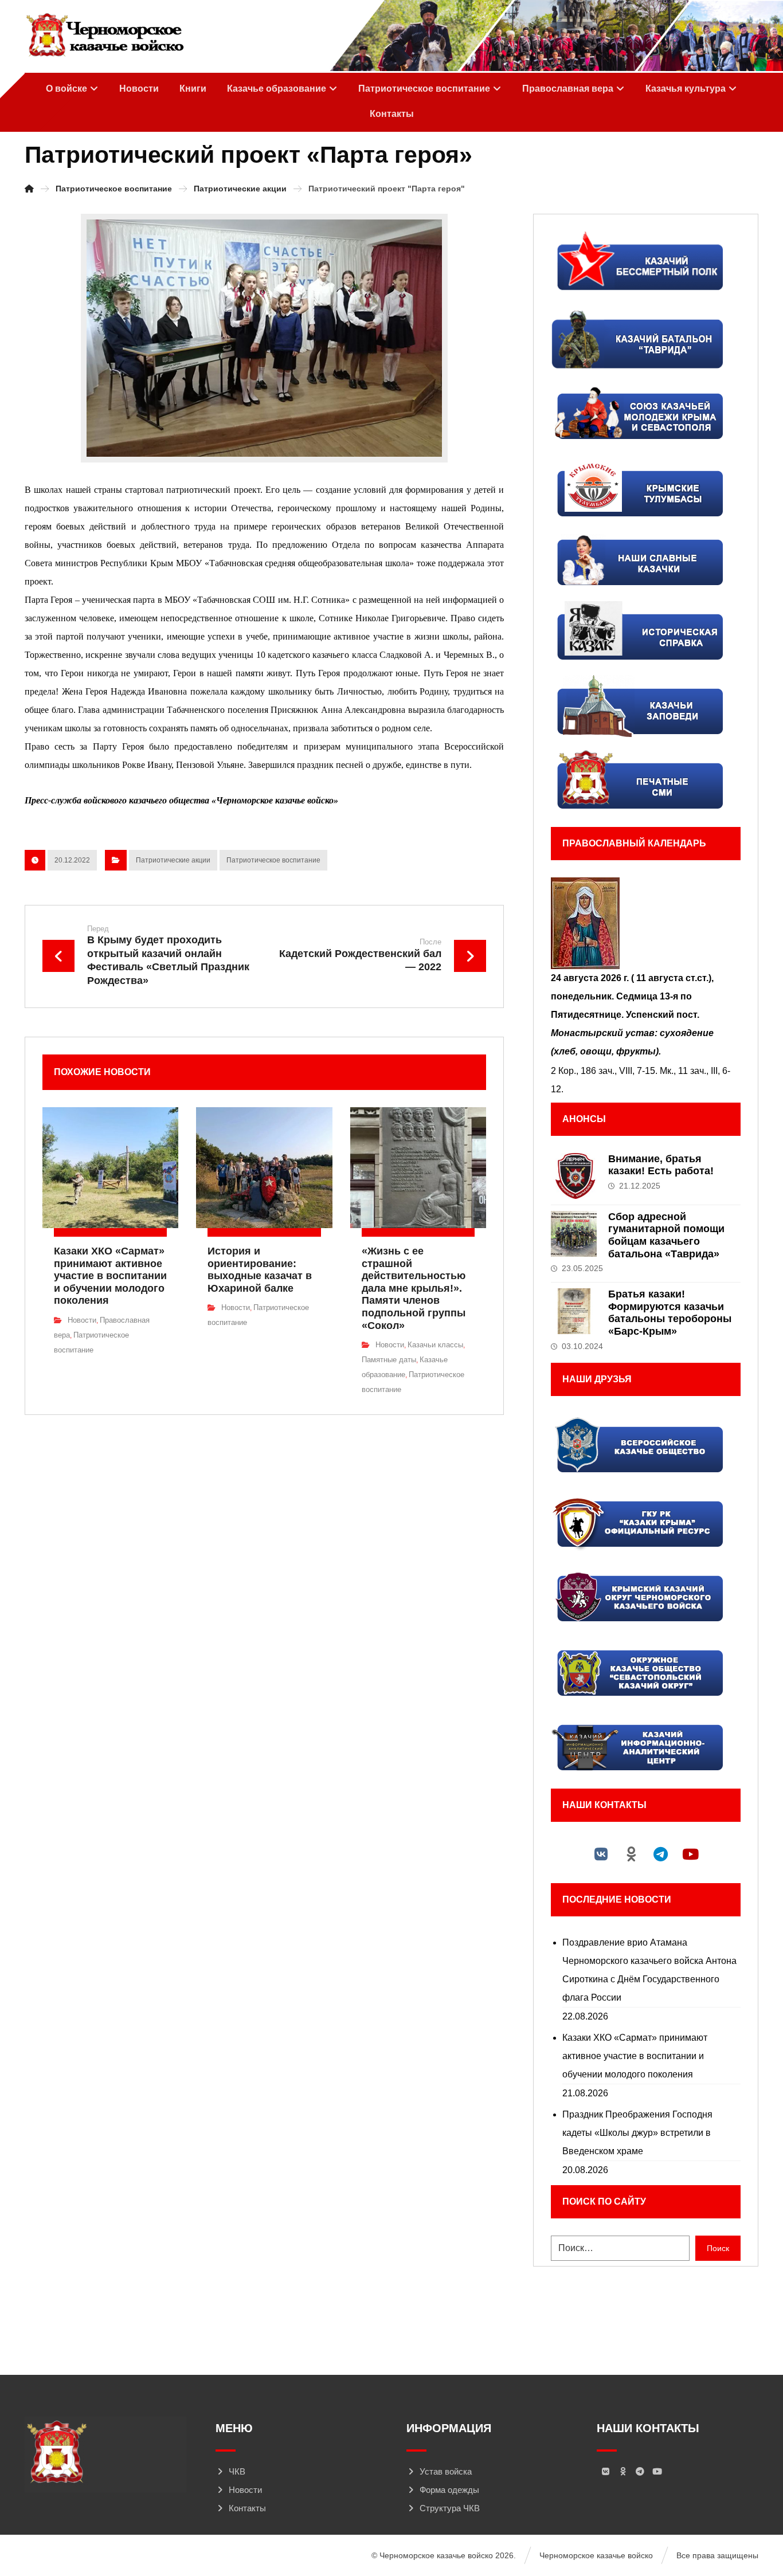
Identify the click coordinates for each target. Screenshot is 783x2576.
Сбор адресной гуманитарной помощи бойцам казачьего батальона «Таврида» (666, 1235)
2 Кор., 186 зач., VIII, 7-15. (604, 1071)
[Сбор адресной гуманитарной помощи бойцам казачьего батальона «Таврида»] (574, 1234)
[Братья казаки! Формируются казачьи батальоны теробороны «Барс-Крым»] (574, 1311)
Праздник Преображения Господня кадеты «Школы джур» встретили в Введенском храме (637, 2133)
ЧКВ (237, 2471)
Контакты (247, 2508)
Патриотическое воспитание (273, 860)
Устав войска (446, 2471)
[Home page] (29, 189)
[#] (601, 1854)
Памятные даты (389, 1360)
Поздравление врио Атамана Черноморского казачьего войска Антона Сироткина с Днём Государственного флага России (649, 1970)
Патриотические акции (173, 860)
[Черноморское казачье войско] (105, 36)
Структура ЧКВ (450, 2508)
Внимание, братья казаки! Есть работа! (661, 1165)
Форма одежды (449, 2490)
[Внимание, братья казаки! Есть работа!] (574, 1176)
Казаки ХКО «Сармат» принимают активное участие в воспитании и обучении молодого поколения (635, 2056)
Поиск (718, 2248)
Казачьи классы (435, 1345)
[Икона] (645, 923)
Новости (82, 1320)
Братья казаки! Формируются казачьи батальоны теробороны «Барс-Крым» (670, 1313)
